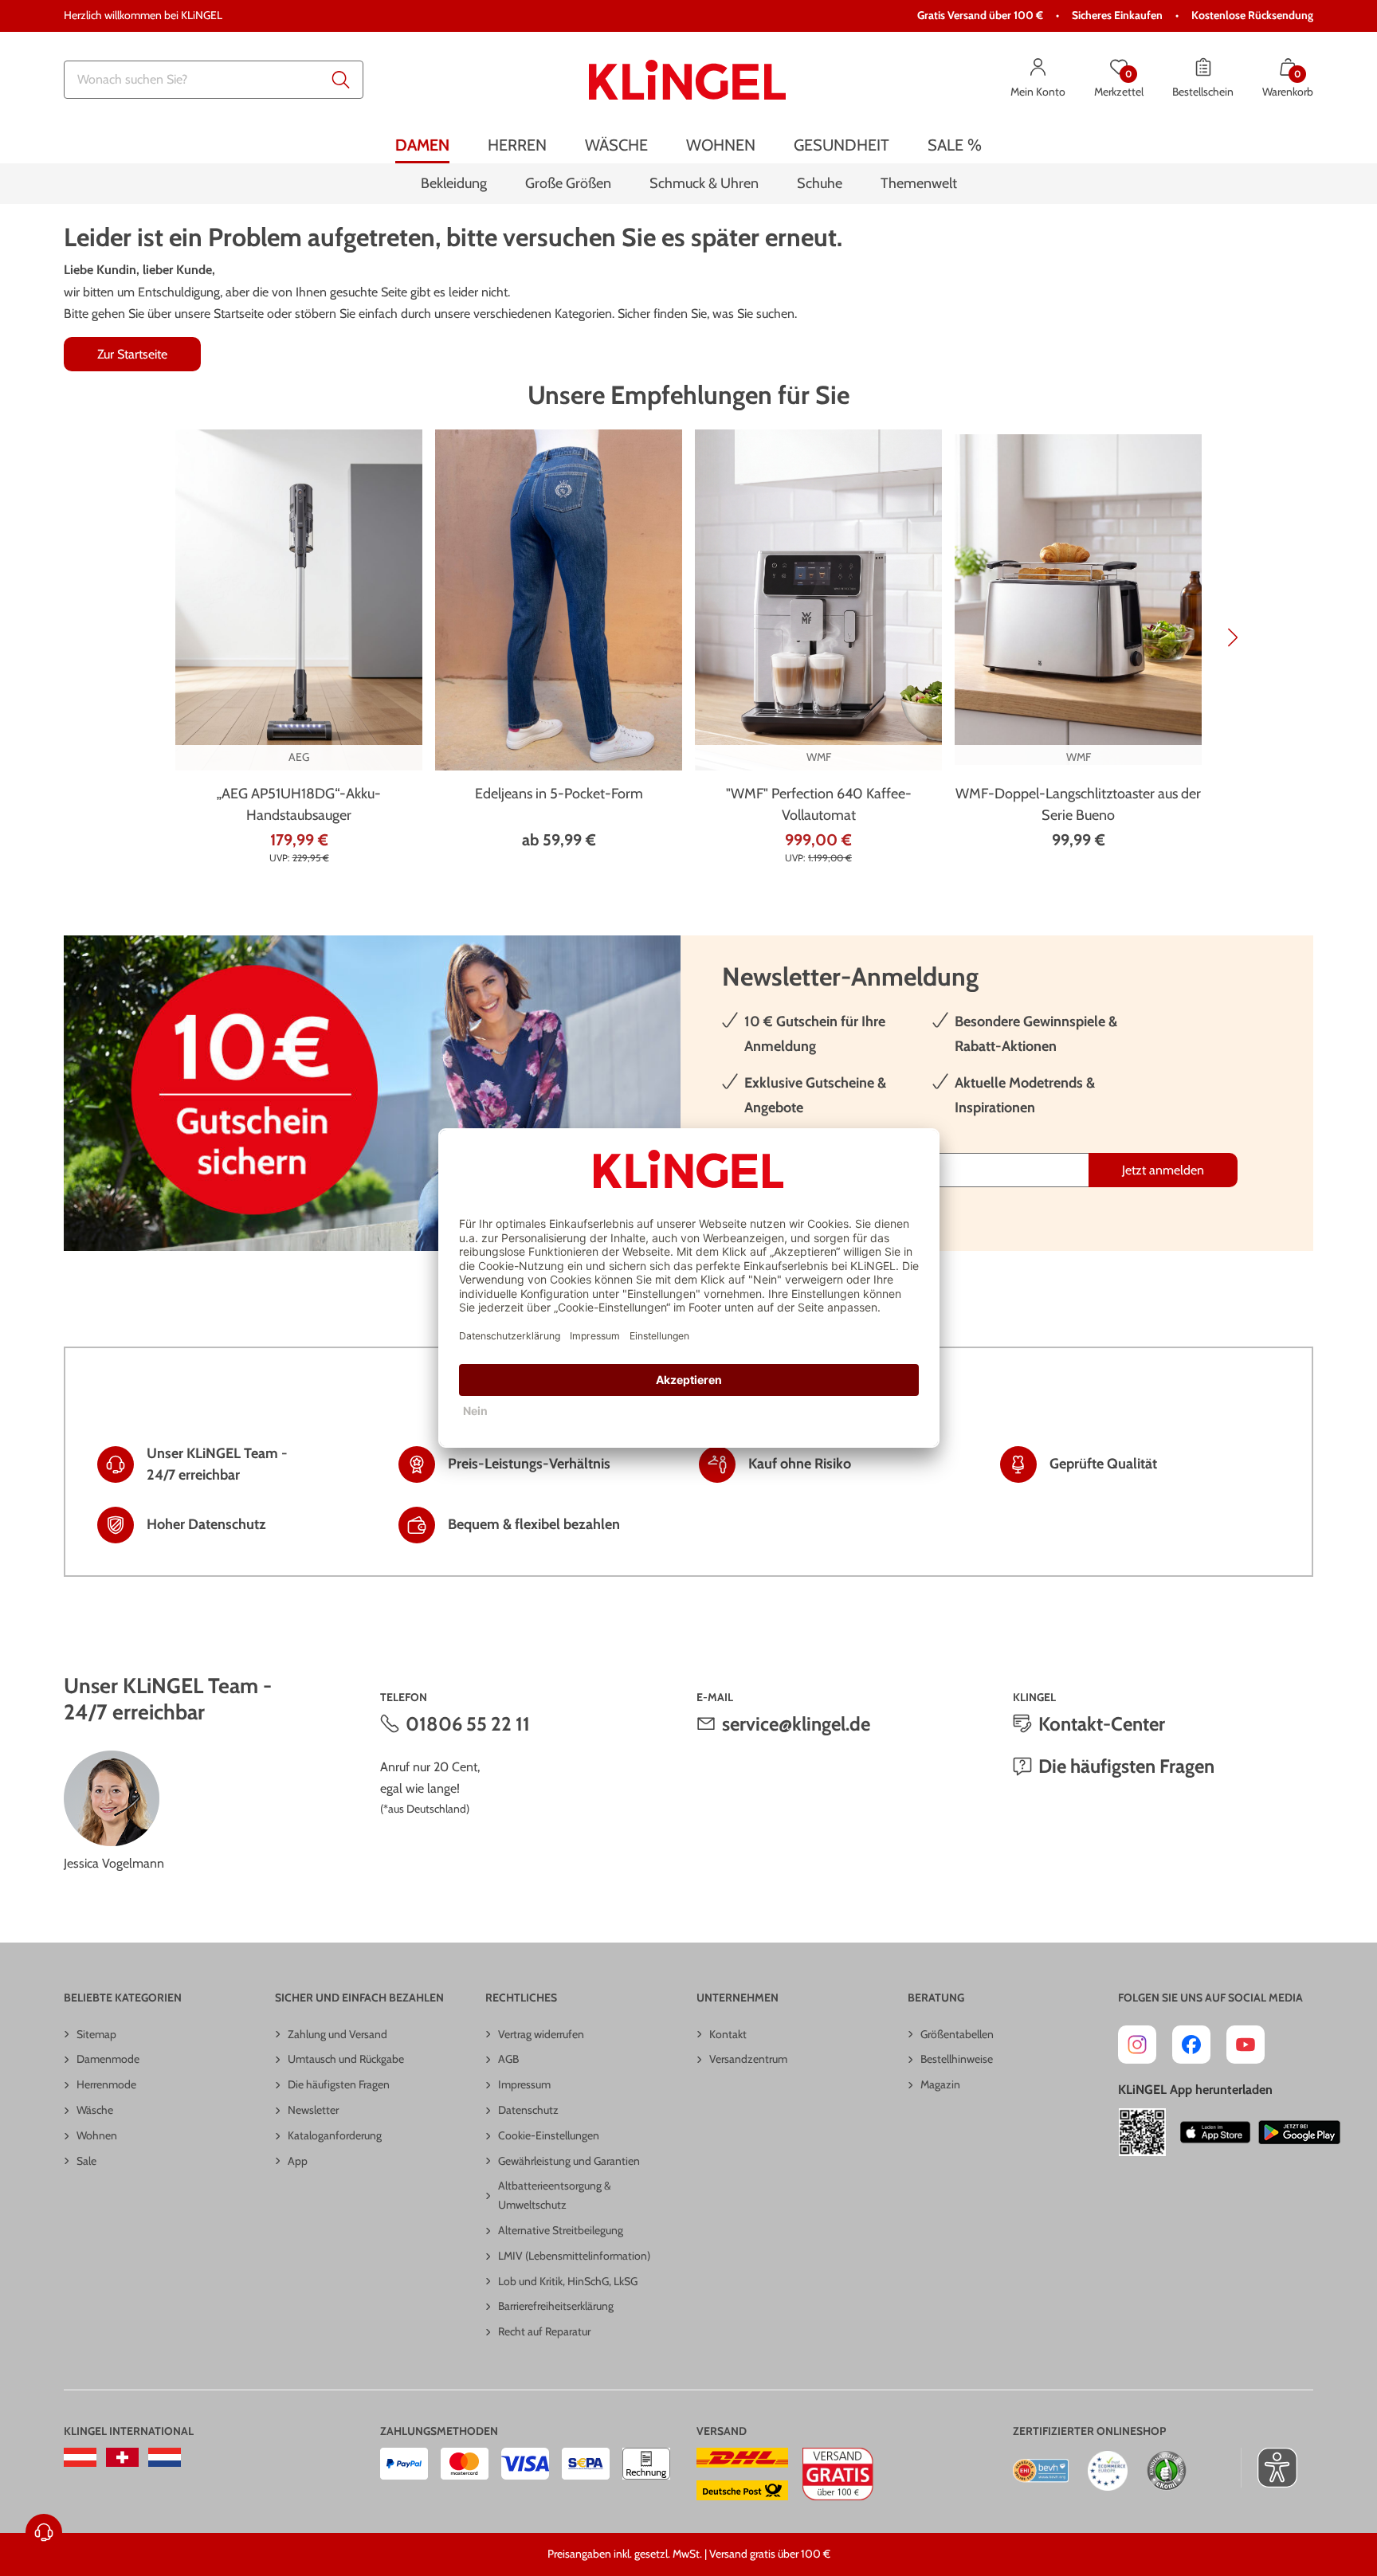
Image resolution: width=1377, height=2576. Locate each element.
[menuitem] (422, 145)
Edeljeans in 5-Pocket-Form (559, 794)
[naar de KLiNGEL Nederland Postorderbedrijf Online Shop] (165, 2457)
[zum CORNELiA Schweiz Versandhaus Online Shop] (122, 2457)
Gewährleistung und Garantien (569, 2161)
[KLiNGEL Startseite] (687, 80)
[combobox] (214, 80)
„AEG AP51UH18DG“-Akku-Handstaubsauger (299, 804)
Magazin (940, 2084)
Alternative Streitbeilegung (561, 2230)
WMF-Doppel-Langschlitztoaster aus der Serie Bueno (1078, 804)
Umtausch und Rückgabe (346, 2059)
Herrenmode (106, 2084)
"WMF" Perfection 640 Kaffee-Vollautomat (819, 804)
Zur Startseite (132, 354)
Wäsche (95, 2110)
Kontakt (728, 2034)
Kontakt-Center (1102, 1724)
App (298, 2161)
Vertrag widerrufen (541, 2034)
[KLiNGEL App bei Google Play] (1299, 2132)
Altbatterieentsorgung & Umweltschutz (555, 2195)
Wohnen (97, 2135)
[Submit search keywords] (341, 80)
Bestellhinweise (957, 2059)
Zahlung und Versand (337, 2034)
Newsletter (313, 2110)
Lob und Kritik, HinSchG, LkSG (568, 2281)
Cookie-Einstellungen (549, 2135)
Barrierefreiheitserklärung (556, 2306)
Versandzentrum (748, 2059)
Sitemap (96, 2034)
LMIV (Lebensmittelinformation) (574, 2256)
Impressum (524, 2084)
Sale (86, 2161)
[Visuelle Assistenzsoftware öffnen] (1269, 2468)
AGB (508, 2059)
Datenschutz (528, 2110)
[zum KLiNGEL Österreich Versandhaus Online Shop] (80, 2457)
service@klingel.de (796, 1724)
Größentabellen (957, 2034)
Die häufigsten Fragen (1126, 1766)
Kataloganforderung (335, 2135)
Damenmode (108, 2059)
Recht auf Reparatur (544, 2331)
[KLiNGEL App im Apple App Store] (1215, 2132)
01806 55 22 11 (468, 1724)
